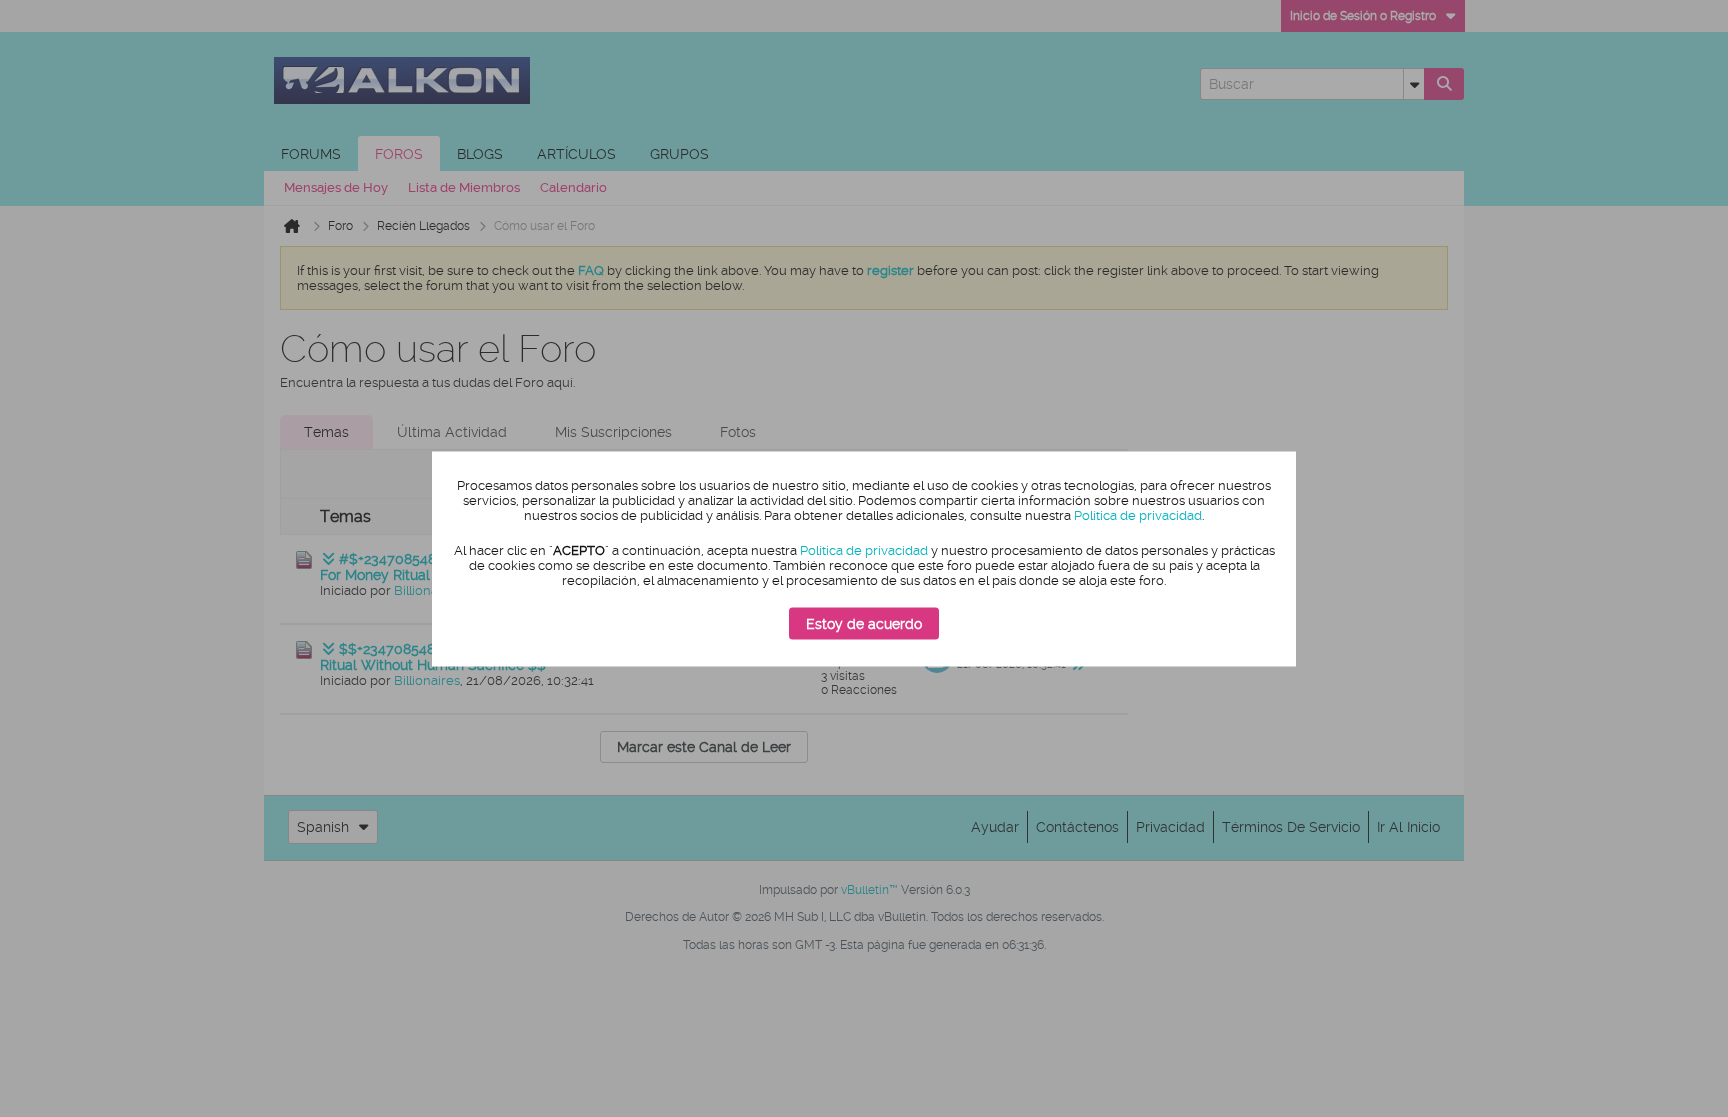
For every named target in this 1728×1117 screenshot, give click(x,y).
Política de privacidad (1138, 515)
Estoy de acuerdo (864, 624)
